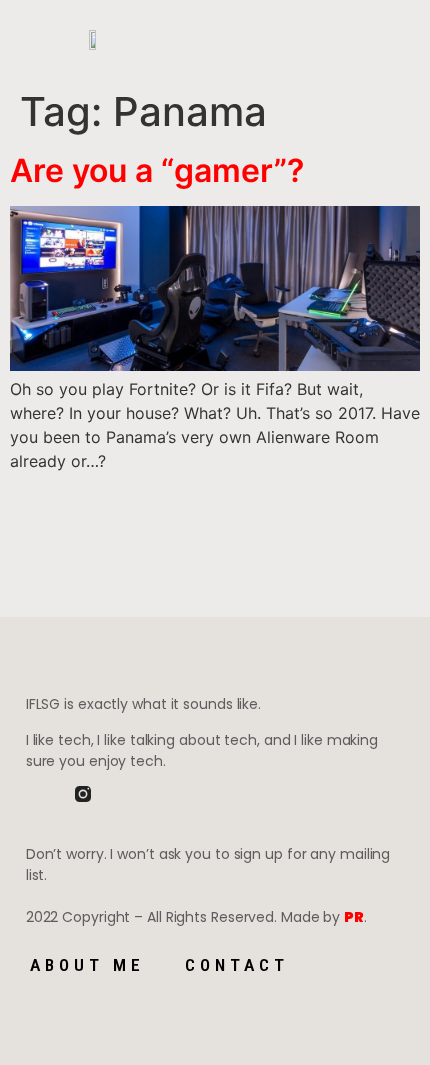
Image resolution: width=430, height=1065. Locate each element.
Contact (237, 965)
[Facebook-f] (34, 794)
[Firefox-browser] (132, 794)
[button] (213, 40)
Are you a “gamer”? (157, 170)
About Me (87, 965)
